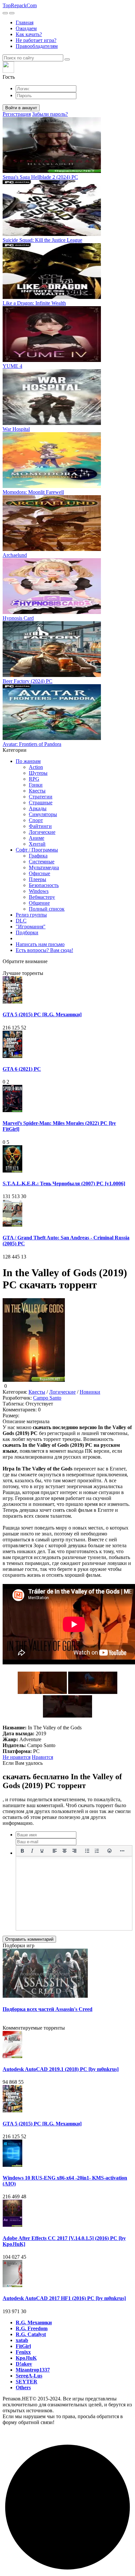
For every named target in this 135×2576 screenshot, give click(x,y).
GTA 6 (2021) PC (22, 1069)
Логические (42, 832)
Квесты (37, 791)
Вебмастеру (42, 897)
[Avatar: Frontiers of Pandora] (52, 738)
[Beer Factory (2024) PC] (52, 675)
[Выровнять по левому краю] (55, 1851)
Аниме (37, 838)
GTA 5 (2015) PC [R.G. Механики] (42, 1014)
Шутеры (38, 773)
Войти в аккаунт (21, 108)
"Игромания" (31, 927)
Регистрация (17, 114)
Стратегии (41, 797)
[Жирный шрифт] (22, 1851)
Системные (42, 862)
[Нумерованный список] (97, 1851)
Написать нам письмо (40, 944)
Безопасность (44, 885)
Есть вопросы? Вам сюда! (44, 950)
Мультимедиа (44, 867)
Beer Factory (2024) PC (28, 681)
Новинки (90, 1392)
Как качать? (29, 34)
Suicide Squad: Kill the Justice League (42, 240)
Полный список (47, 909)
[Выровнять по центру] (65, 1851)
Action (36, 767)
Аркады (38, 808)
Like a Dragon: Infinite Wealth (34, 303)
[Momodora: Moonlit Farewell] (52, 486)
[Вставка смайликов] (110, 1851)
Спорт (36, 820)
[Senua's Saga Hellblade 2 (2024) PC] (52, 171)
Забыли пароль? (50, 114)
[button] (67, 71)
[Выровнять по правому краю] (74, 1851)
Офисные (39, 873)
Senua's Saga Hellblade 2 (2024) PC (40, 177)
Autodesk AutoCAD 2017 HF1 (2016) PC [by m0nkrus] (64, 2298)
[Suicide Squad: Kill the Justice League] (52, 234)
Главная (25, 22)
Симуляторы (43, 814)
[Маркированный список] (87, 1851)
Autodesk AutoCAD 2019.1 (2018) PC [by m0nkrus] (61, 2069)
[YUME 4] (52, 360)
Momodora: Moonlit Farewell (33, 492)
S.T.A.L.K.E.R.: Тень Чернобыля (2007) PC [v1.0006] (64, 1183)
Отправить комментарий (29, 1939)
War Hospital (16, 429)
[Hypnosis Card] (52, 612)
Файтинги (40, 826)
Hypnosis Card (18, 618)
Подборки (27, 932)
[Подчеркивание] (42, 1851)
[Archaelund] (52, 549)
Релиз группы (31, 915)
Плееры (38, 879)
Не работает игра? (36, 40)
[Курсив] (32, 1851)
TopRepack (20, 5)
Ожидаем (26, 28)
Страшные (41, 802)
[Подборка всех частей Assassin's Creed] (45, 1996)
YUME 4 (12, 366)
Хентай (37, 844)
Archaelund (15, 555)
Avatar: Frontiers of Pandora (32, 744)
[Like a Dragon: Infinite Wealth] (52, 297)
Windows (39, 891)
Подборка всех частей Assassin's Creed (48, 2009)
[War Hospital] (52, 423)
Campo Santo (47, 1398)
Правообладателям (37, 46)
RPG (34, 779)
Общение (39, 903)
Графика (38, 856)
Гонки (36, 785)
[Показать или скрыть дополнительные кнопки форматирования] (122, 1851)
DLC (21, 921)
